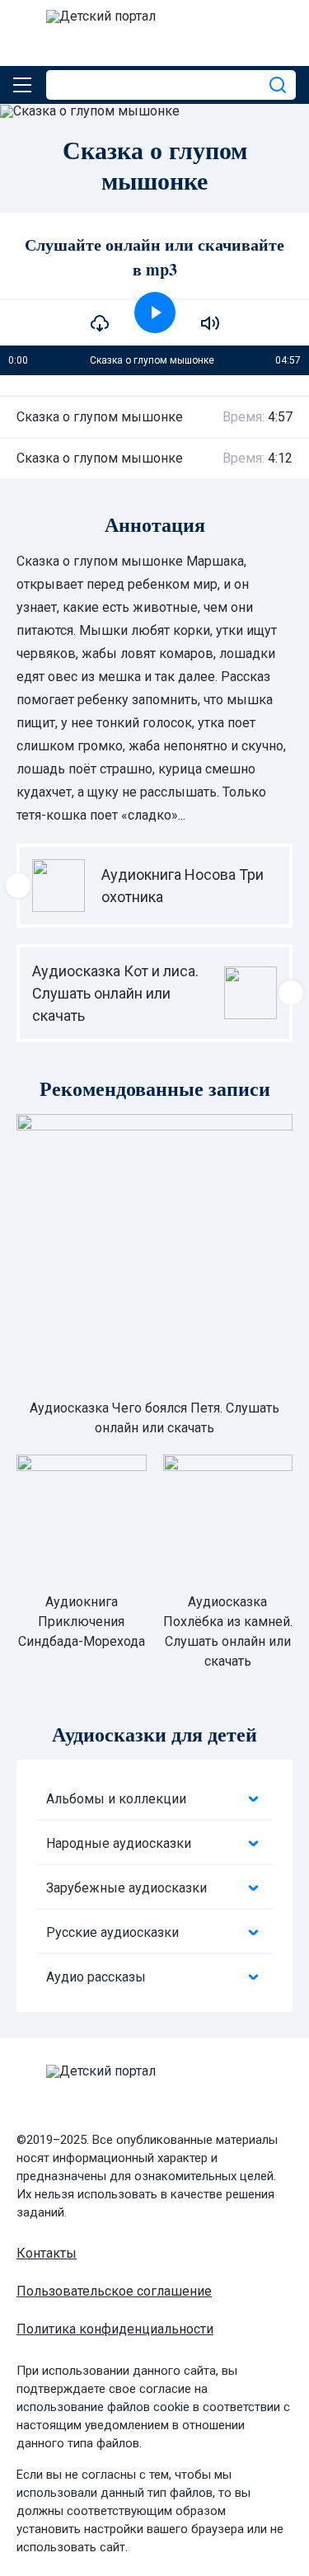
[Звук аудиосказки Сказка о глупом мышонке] (210, 323)
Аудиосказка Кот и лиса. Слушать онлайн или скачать (115, 993)
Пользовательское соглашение (114, 2291)
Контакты (47, 2253)
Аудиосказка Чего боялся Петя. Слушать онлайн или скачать (154, 1418)
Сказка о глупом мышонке (100, 417)
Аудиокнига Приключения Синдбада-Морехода (82, 1622)
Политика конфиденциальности (115, 2329)
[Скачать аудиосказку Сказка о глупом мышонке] (100, 323)
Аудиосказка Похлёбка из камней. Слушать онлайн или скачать (228, 1631)
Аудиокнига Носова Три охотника (183, 886)
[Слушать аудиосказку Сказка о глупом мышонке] (155, 313)
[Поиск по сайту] (279, 85)
